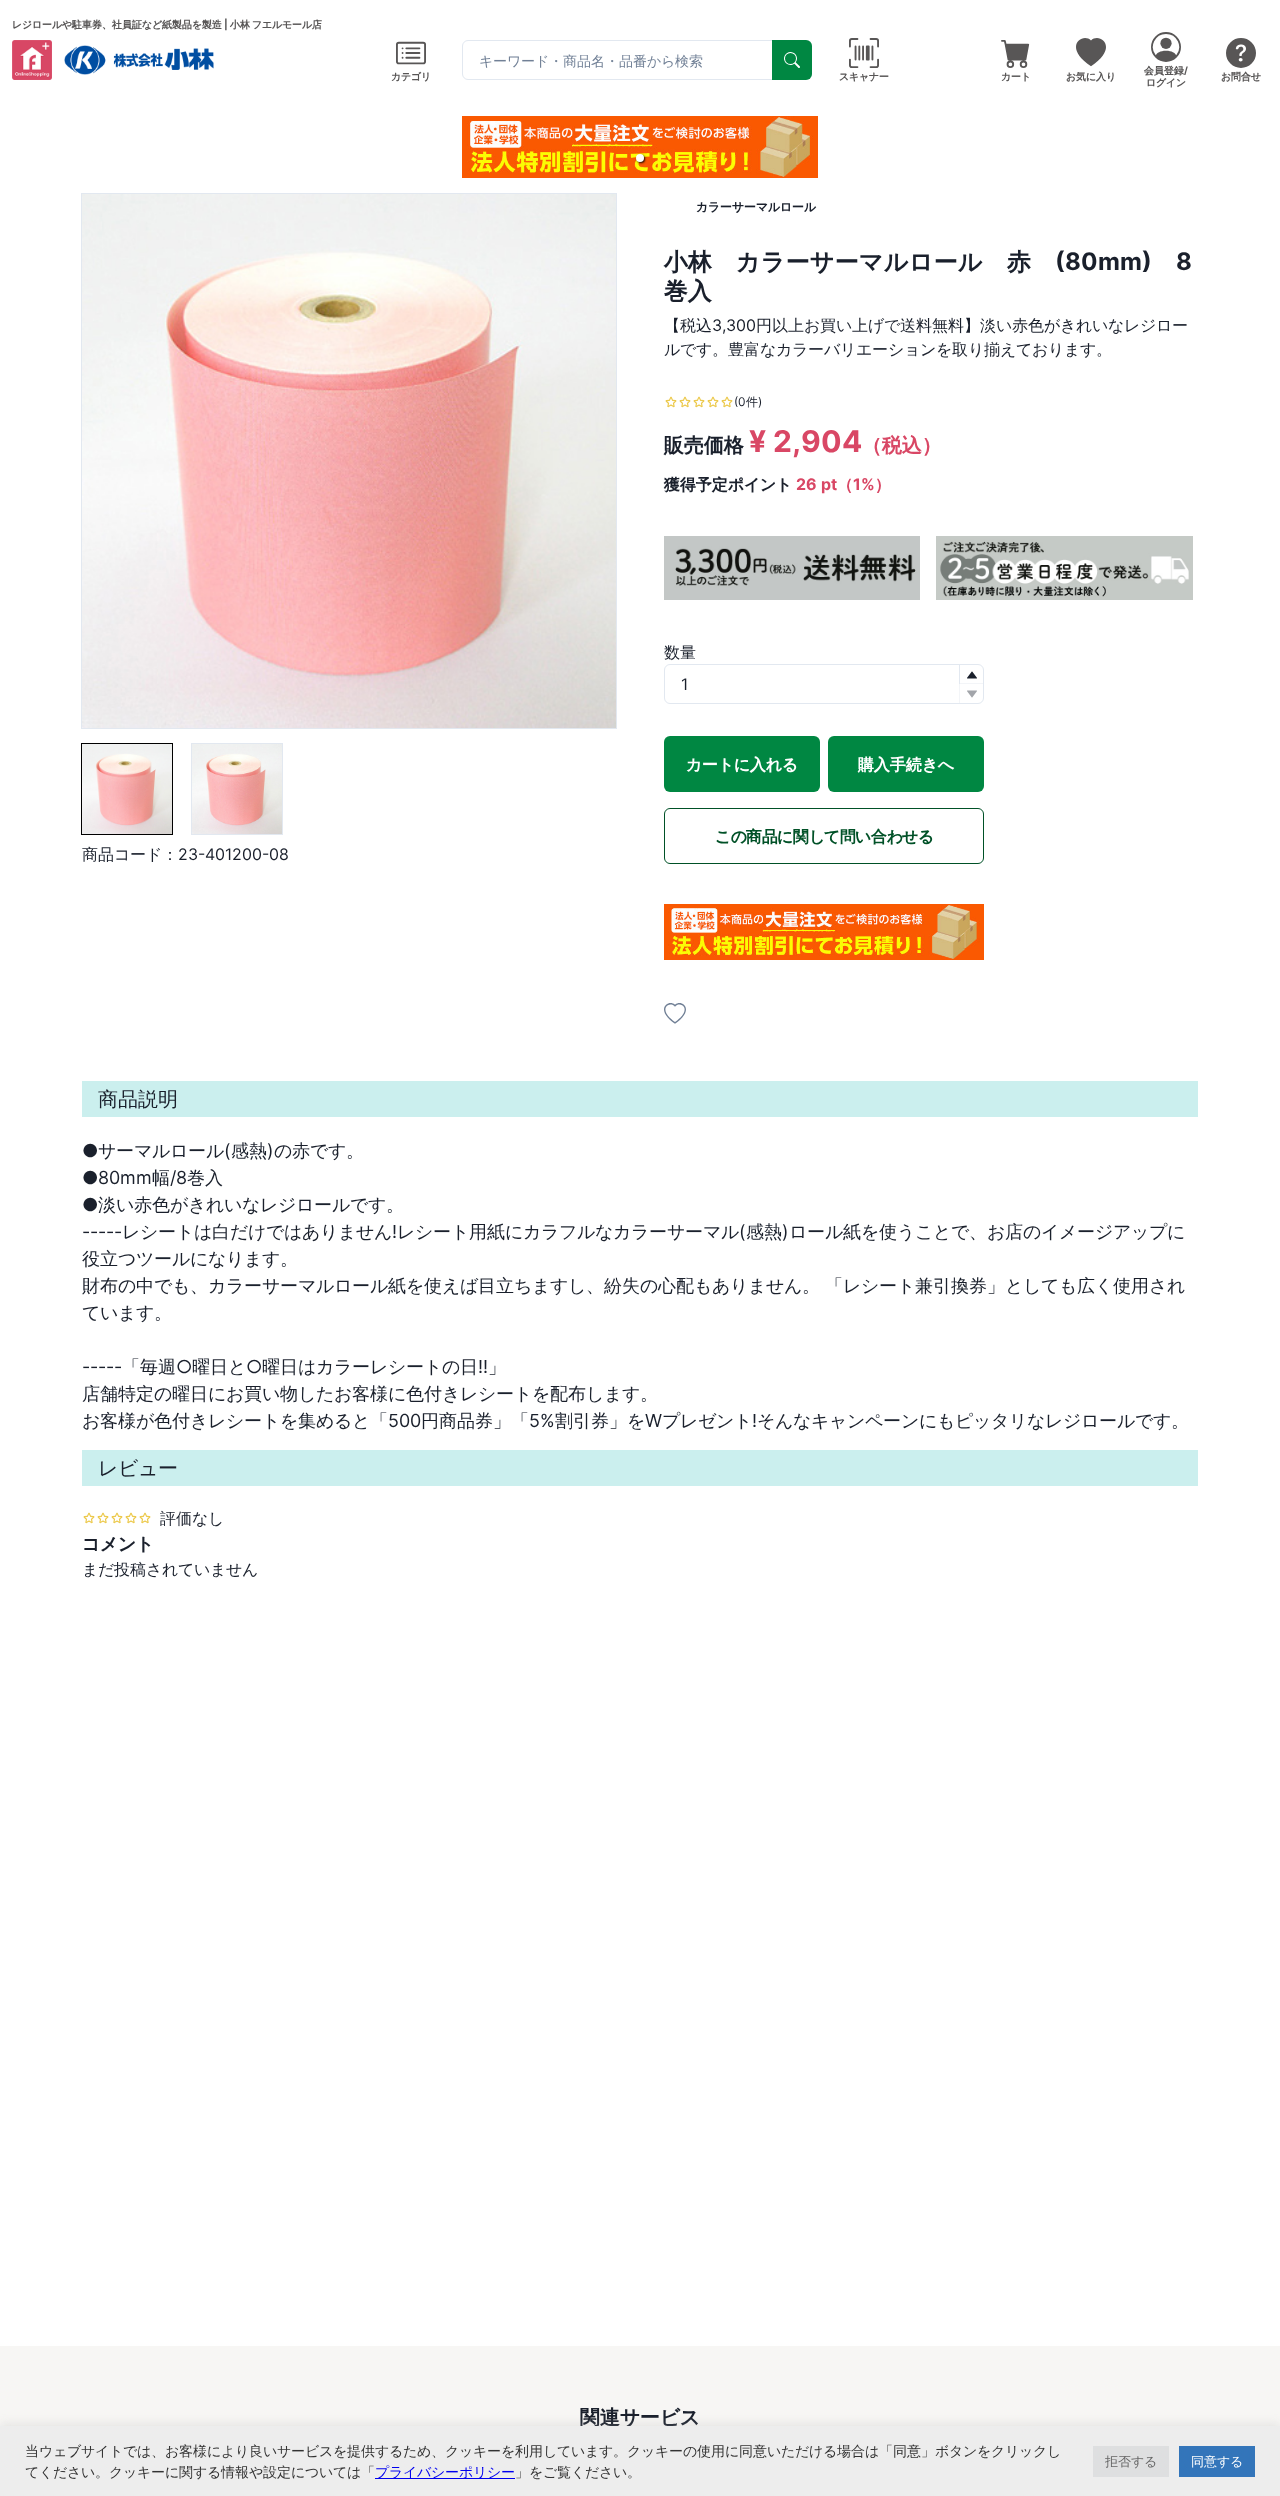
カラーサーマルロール (756, 206)
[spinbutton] (824, 684)
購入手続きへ (906, 764)
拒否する (1131, 2461)
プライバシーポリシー (445, 2471)
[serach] (792, 60)
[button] (640, 158)
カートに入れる (742, 764)
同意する (1217, 2461)
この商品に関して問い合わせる (824, 836)
